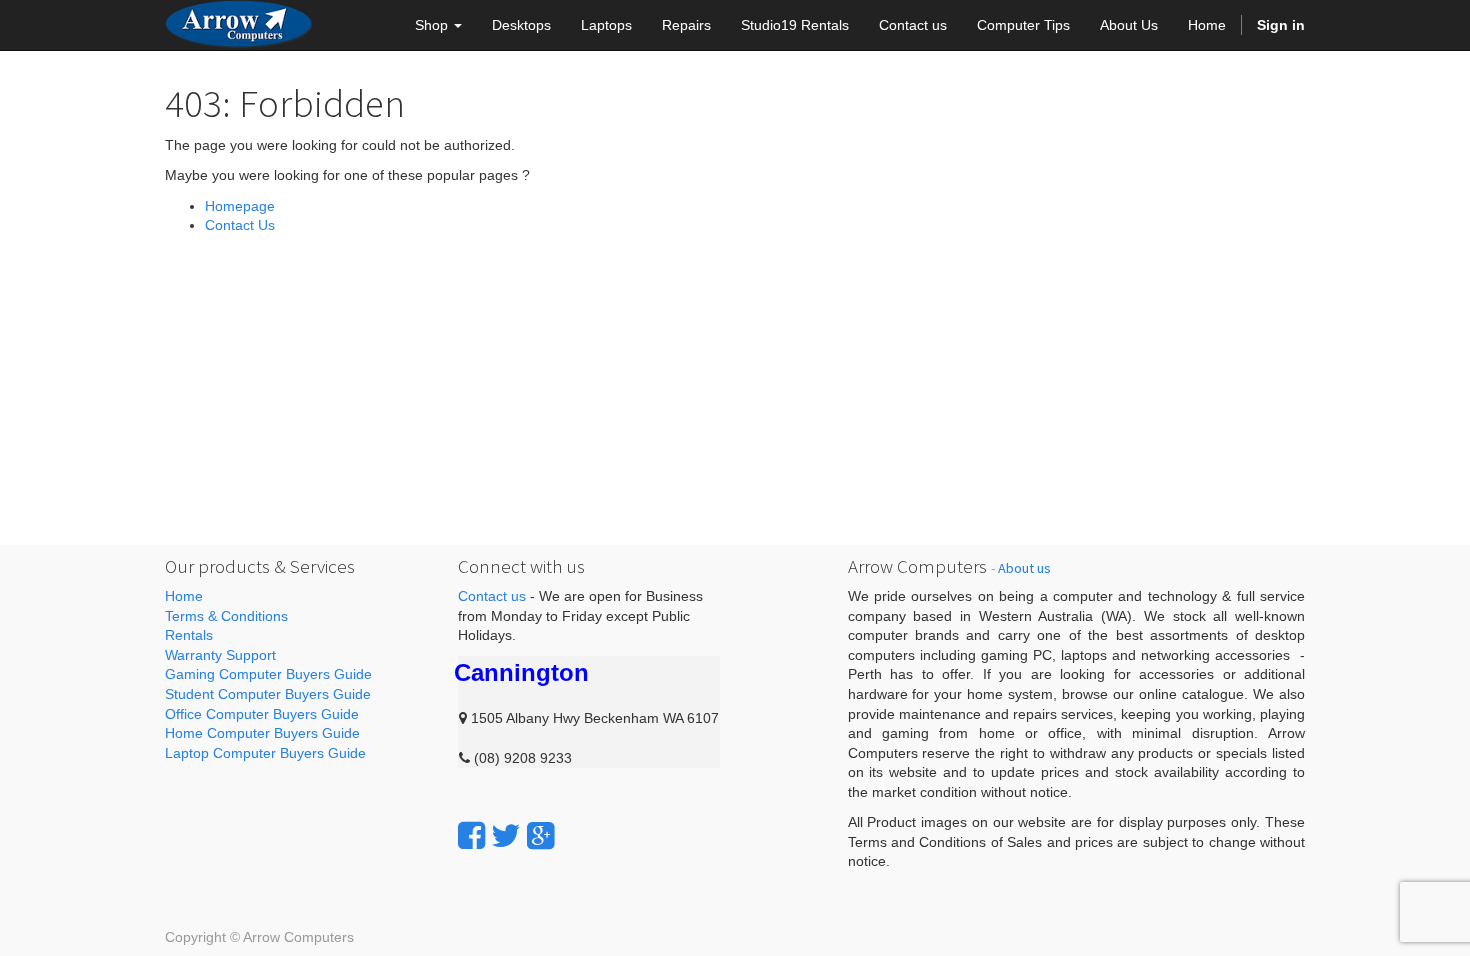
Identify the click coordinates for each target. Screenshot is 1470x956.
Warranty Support (220, 655)
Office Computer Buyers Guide (262, 714)
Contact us (492, 596)
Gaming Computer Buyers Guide (268, 674)
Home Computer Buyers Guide (262, 733)
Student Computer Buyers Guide (268, 694)
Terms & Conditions (226, 616)
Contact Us (240, 225)
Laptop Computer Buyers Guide (265, 753)
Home (184, 596)
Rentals (189, 635)
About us (1024, 568)
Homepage (240, 206)
